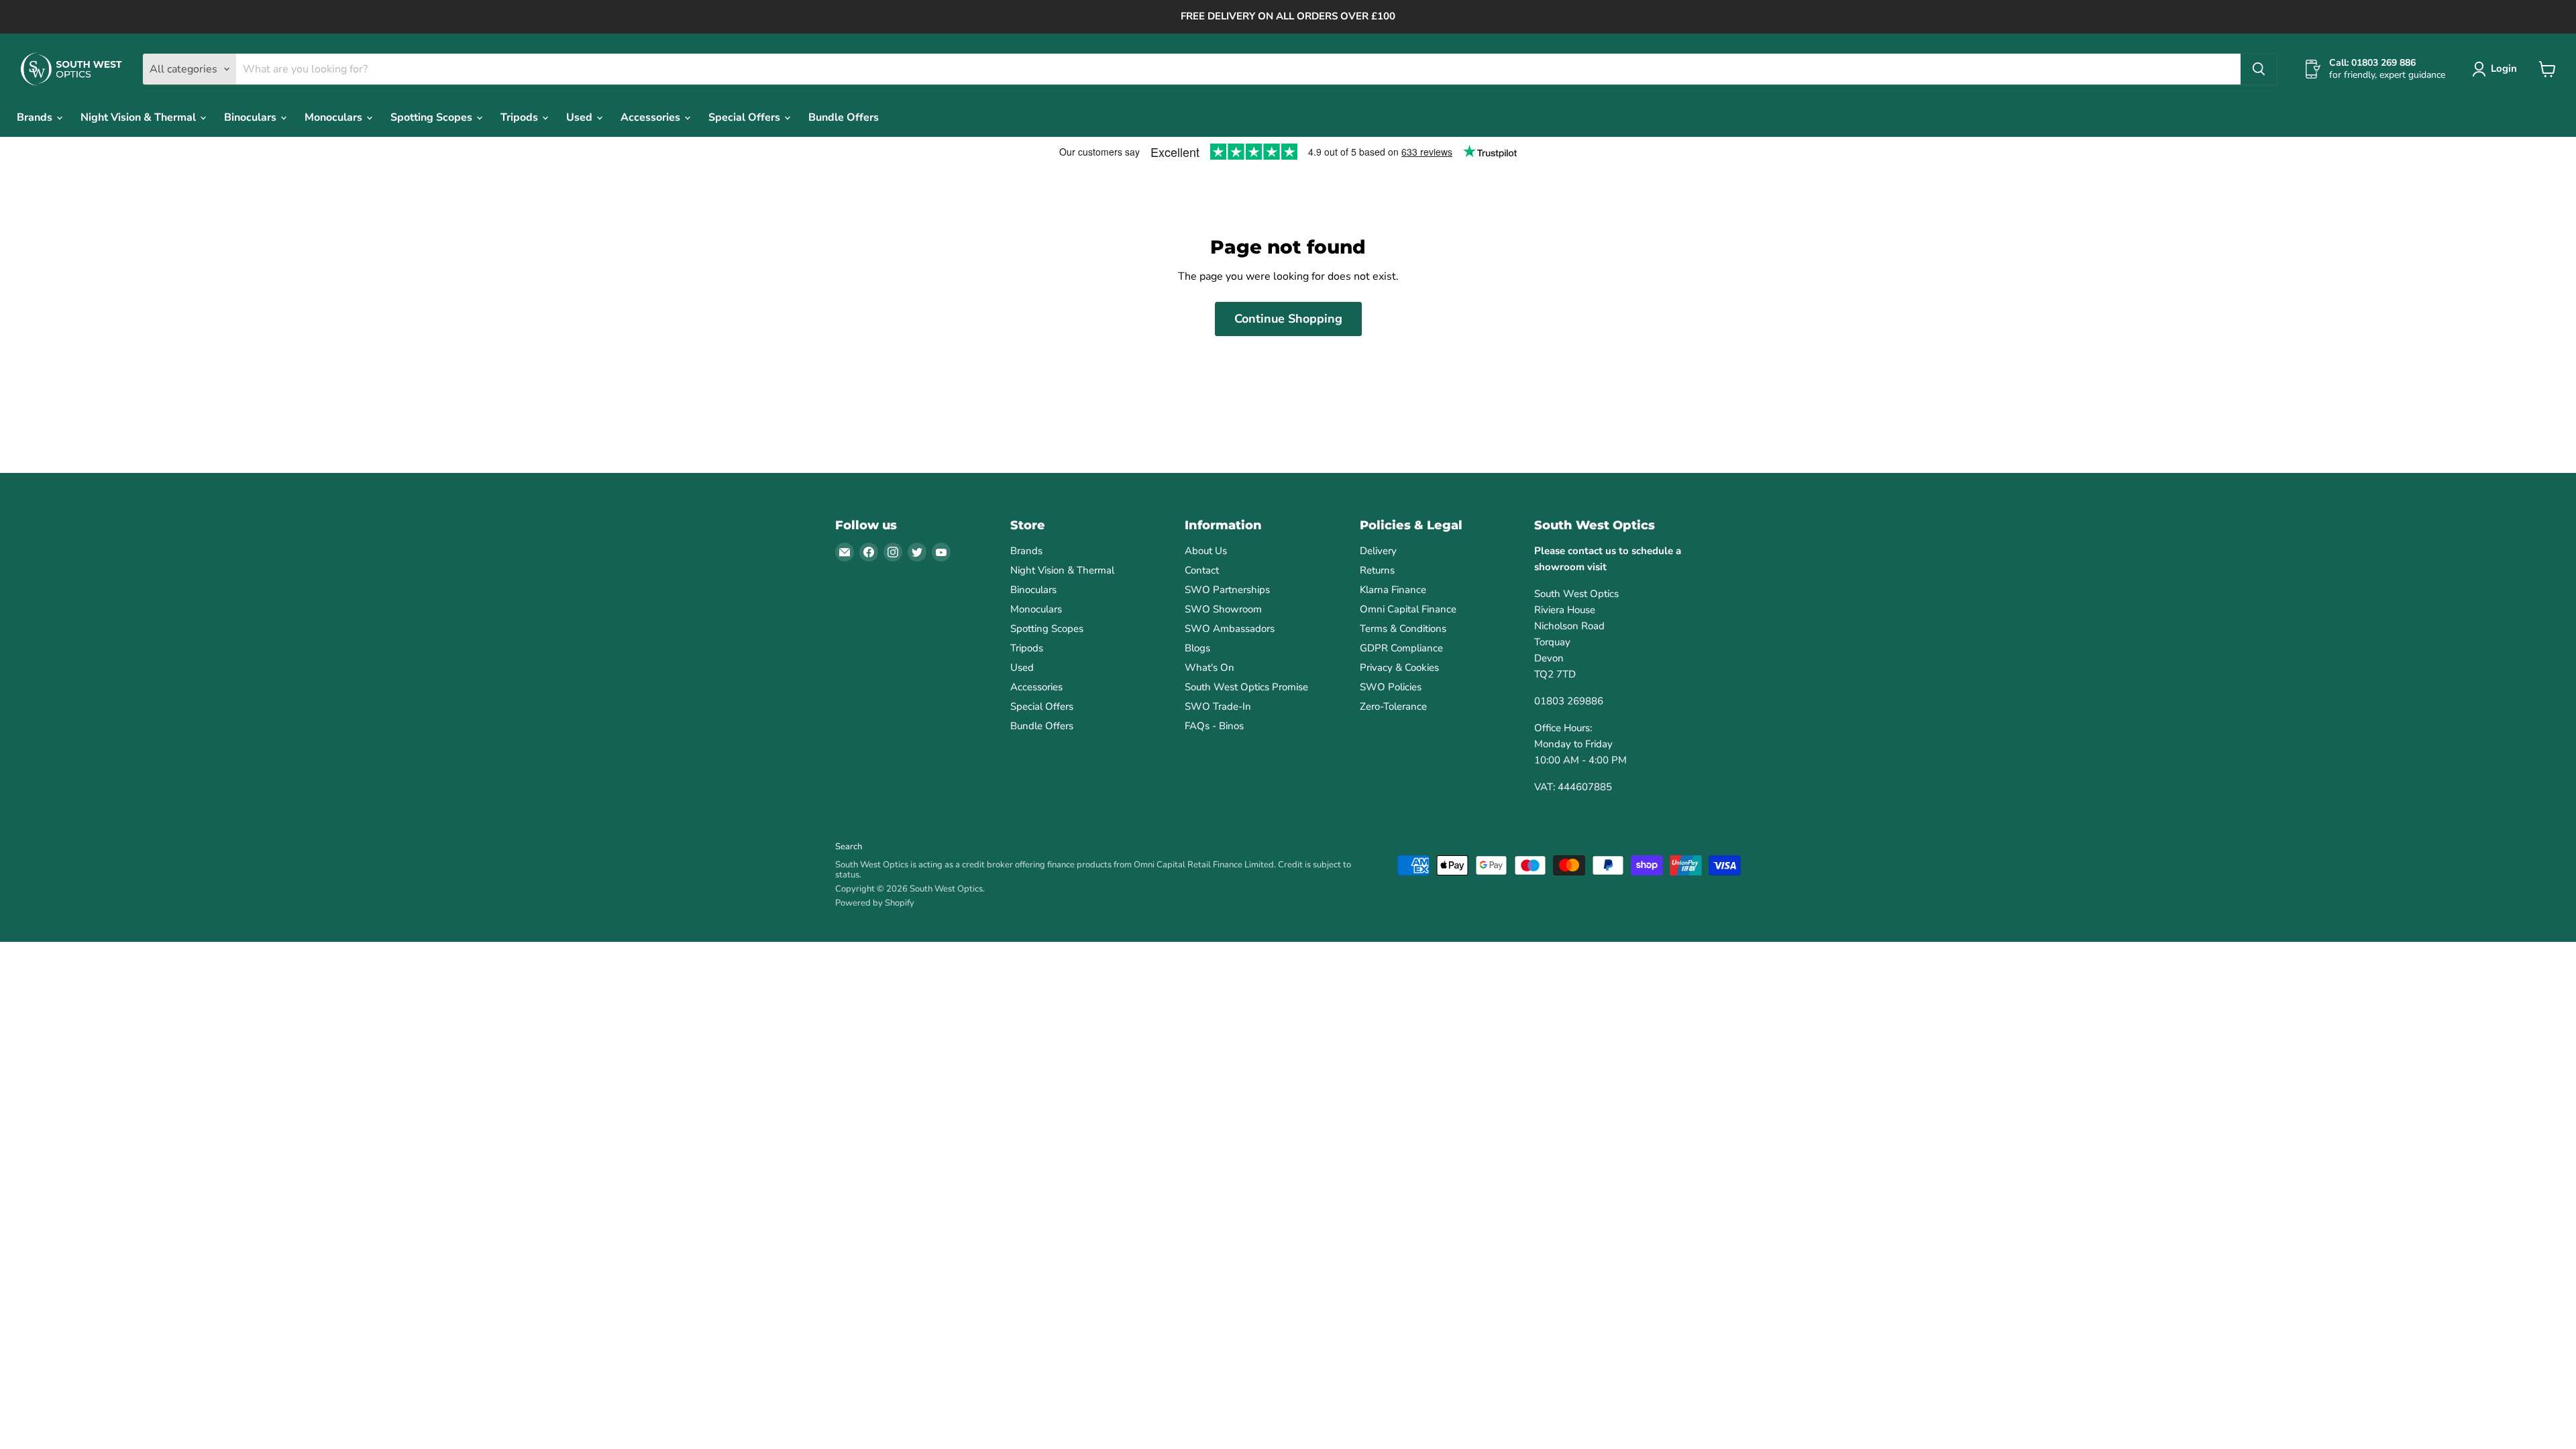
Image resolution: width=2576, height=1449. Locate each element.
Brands (36, 117)
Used (581, 117)
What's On (1210, 667)
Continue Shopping (1288, 319)
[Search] (2259, 69)
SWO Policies (1391, 687)
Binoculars (252, 117)
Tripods (521, 117)
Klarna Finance (1393, 590)
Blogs (1197, 648)
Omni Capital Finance (1408, 609)
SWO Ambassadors (1230, 629)
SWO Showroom (1223, 609)
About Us (1206, 551)
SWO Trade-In (1218, 706)
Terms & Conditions (1403, 629)
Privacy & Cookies (1399, 667)
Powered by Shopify (875, 903)
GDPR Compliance (1401, 648)
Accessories (652, 117)
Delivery (1378, 551)
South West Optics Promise (1246, 687)
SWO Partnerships (1227, 590)
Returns (1377, 570)
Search (849, 847)
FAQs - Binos (1214, 726)
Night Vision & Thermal (140, 117)
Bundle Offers (844, 117)
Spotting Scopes (433, 117)
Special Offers (746, 117)
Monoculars (335, 117)
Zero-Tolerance (1393, 706)
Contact (1202, 570)
